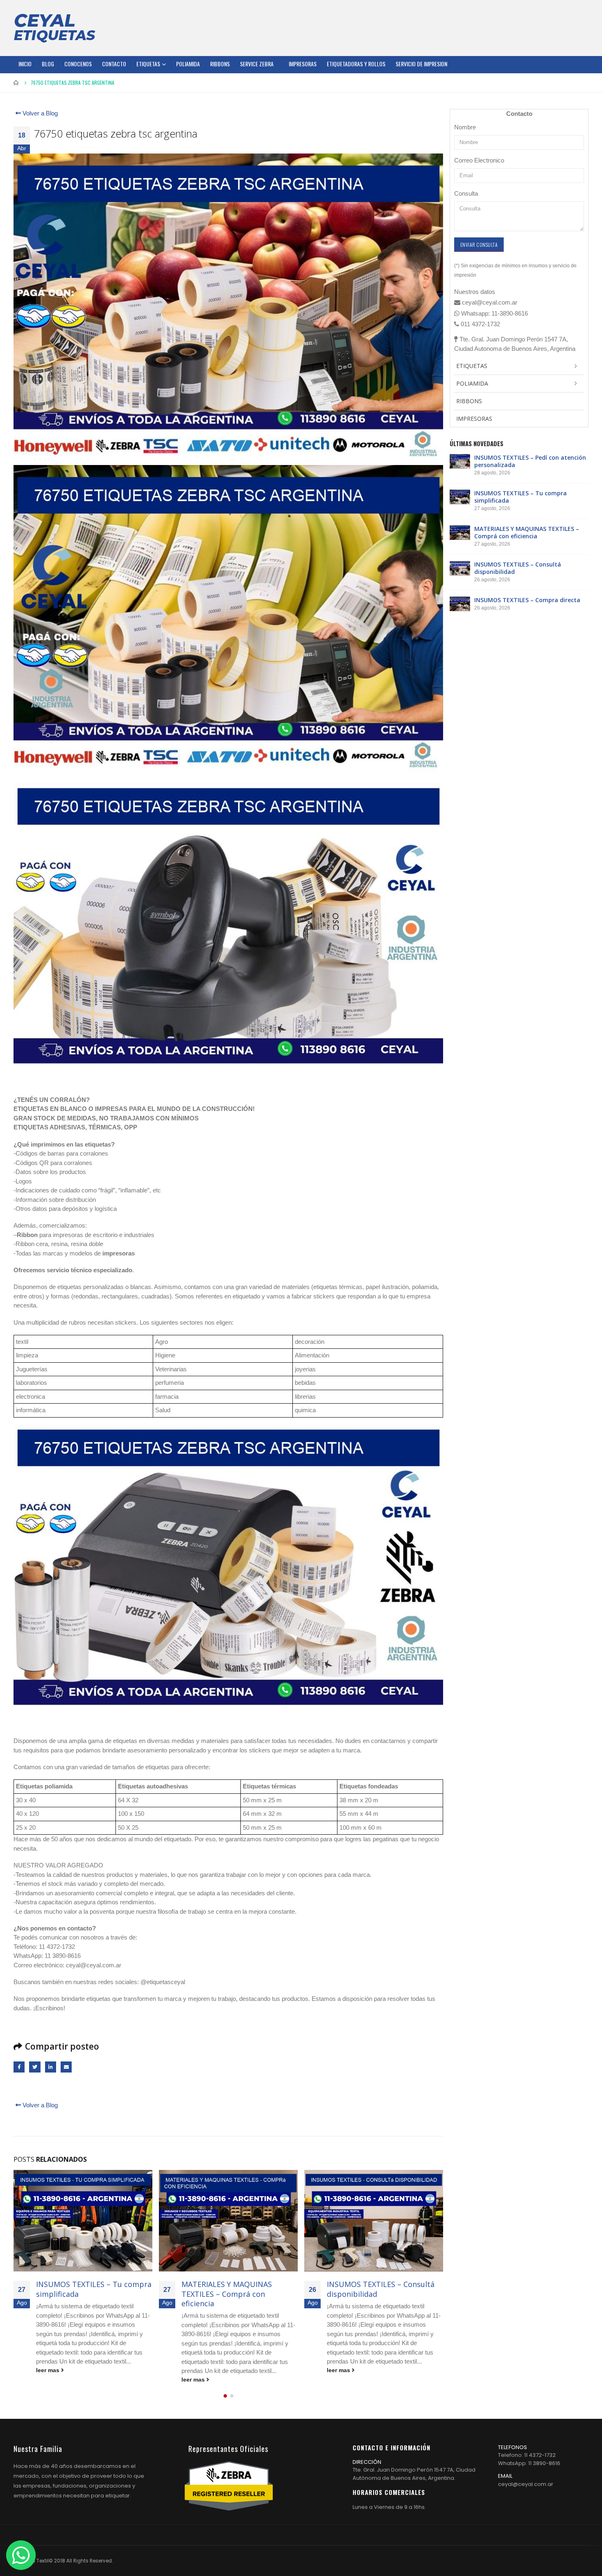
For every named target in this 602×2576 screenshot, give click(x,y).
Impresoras (303, 64)
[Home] (54, 28)
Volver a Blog (39, 113)
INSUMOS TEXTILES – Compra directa (379, 2289)
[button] (225, 2396)
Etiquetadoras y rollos (356, 64)
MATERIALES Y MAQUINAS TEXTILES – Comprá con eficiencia (81, 2294)
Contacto (114, 64)
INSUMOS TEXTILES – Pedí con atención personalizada (530, 461)
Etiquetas (148, 64)
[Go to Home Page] (16, 83)
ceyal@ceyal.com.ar (526, 2484)
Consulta (466, 193)
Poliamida (188, 64)
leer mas (49, 2380)
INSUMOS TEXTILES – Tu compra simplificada (521, 497)
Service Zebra (257, 64)
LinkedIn (51, 2067)
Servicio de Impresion (421, 64)
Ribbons (220, 64)
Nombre (465, 127)
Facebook (19, 2067)
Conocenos (78, 64)
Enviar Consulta (479, 245)
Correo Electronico (479, 160)
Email (66, 2067)
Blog (48, 64)
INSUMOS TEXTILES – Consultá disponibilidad (235, 2289)
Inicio (25, 64)
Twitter (35, 2067)
